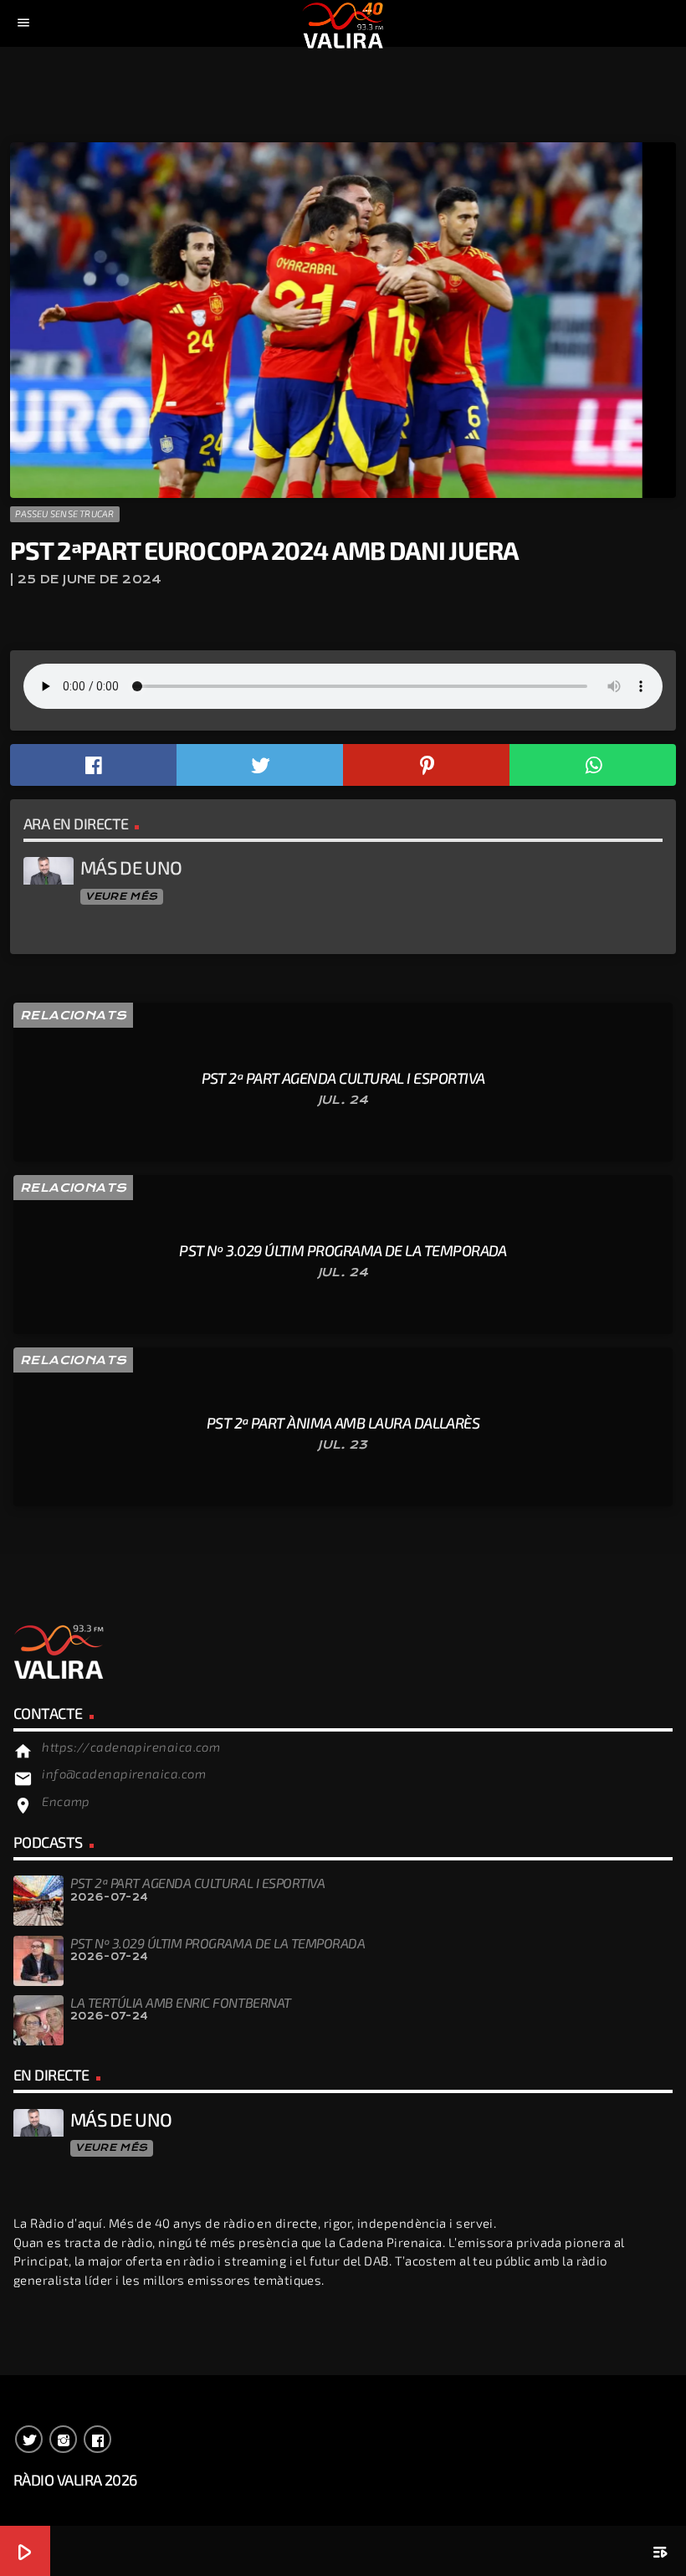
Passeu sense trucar (64, 513)
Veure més (121, 896)
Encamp (66, 1801)
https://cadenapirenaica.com (131, 1747)
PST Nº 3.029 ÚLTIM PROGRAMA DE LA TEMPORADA (218, 1943)
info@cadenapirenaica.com (124, 1773)
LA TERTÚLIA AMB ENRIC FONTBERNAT (181, 2002)
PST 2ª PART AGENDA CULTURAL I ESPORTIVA (197, 1883)
